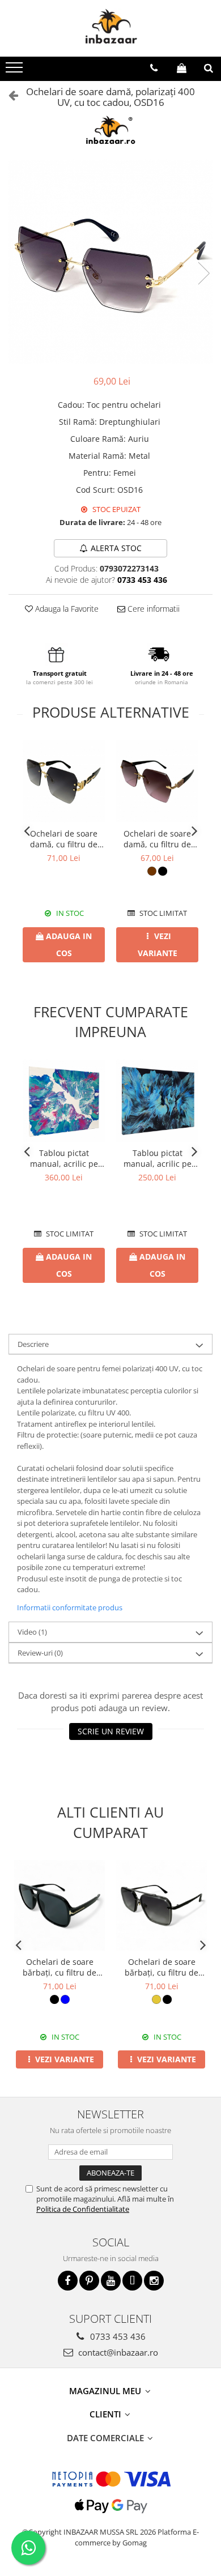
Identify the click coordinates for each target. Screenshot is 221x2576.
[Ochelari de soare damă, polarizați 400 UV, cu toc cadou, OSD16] (110, 262)
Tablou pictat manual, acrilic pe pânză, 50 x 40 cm (64, 1158)
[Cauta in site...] (209, 68)
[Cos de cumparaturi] (182, 68)
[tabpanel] (110, 262)
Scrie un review (111, 1731)
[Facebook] (68, 2281)
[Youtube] (111, 2281)
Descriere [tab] (33, 1344)
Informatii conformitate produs (70, 1607)
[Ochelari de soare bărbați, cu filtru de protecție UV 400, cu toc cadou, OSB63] (161, 1905)
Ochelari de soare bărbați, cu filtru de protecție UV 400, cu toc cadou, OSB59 (59, 1967)
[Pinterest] (89, 2281)
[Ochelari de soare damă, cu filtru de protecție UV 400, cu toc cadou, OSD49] (157, 781)
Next (203, 273)
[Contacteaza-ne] (154, 68)
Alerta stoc (116, 548)
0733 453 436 (117, 2336)
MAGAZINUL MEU (106, 2391)
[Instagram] (154, 2281)
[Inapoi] (8, 95)
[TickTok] (132, 2281)
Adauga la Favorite (66, 609)
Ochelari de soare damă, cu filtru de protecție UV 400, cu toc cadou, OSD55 (64, 839)
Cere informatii (152, 609)
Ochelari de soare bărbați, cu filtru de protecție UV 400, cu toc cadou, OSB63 (161, 1967)
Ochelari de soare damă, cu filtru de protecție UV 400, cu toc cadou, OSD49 (158, 839)
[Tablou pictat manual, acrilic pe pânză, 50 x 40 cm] (64, 1101)
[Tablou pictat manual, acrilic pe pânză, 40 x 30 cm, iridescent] (157, 1101)
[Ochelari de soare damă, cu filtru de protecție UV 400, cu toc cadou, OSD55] (64, 781)
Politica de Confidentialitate (83, 2209)
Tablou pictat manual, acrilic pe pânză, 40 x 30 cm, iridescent (158, 1158)
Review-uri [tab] (40, 1653)
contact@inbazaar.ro (117, 2352)
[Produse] (16, 71)
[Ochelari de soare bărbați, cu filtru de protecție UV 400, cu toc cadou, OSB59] (59, 1905)
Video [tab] (32, 1632)
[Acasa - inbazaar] (110, 28)
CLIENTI (107, 2414)
